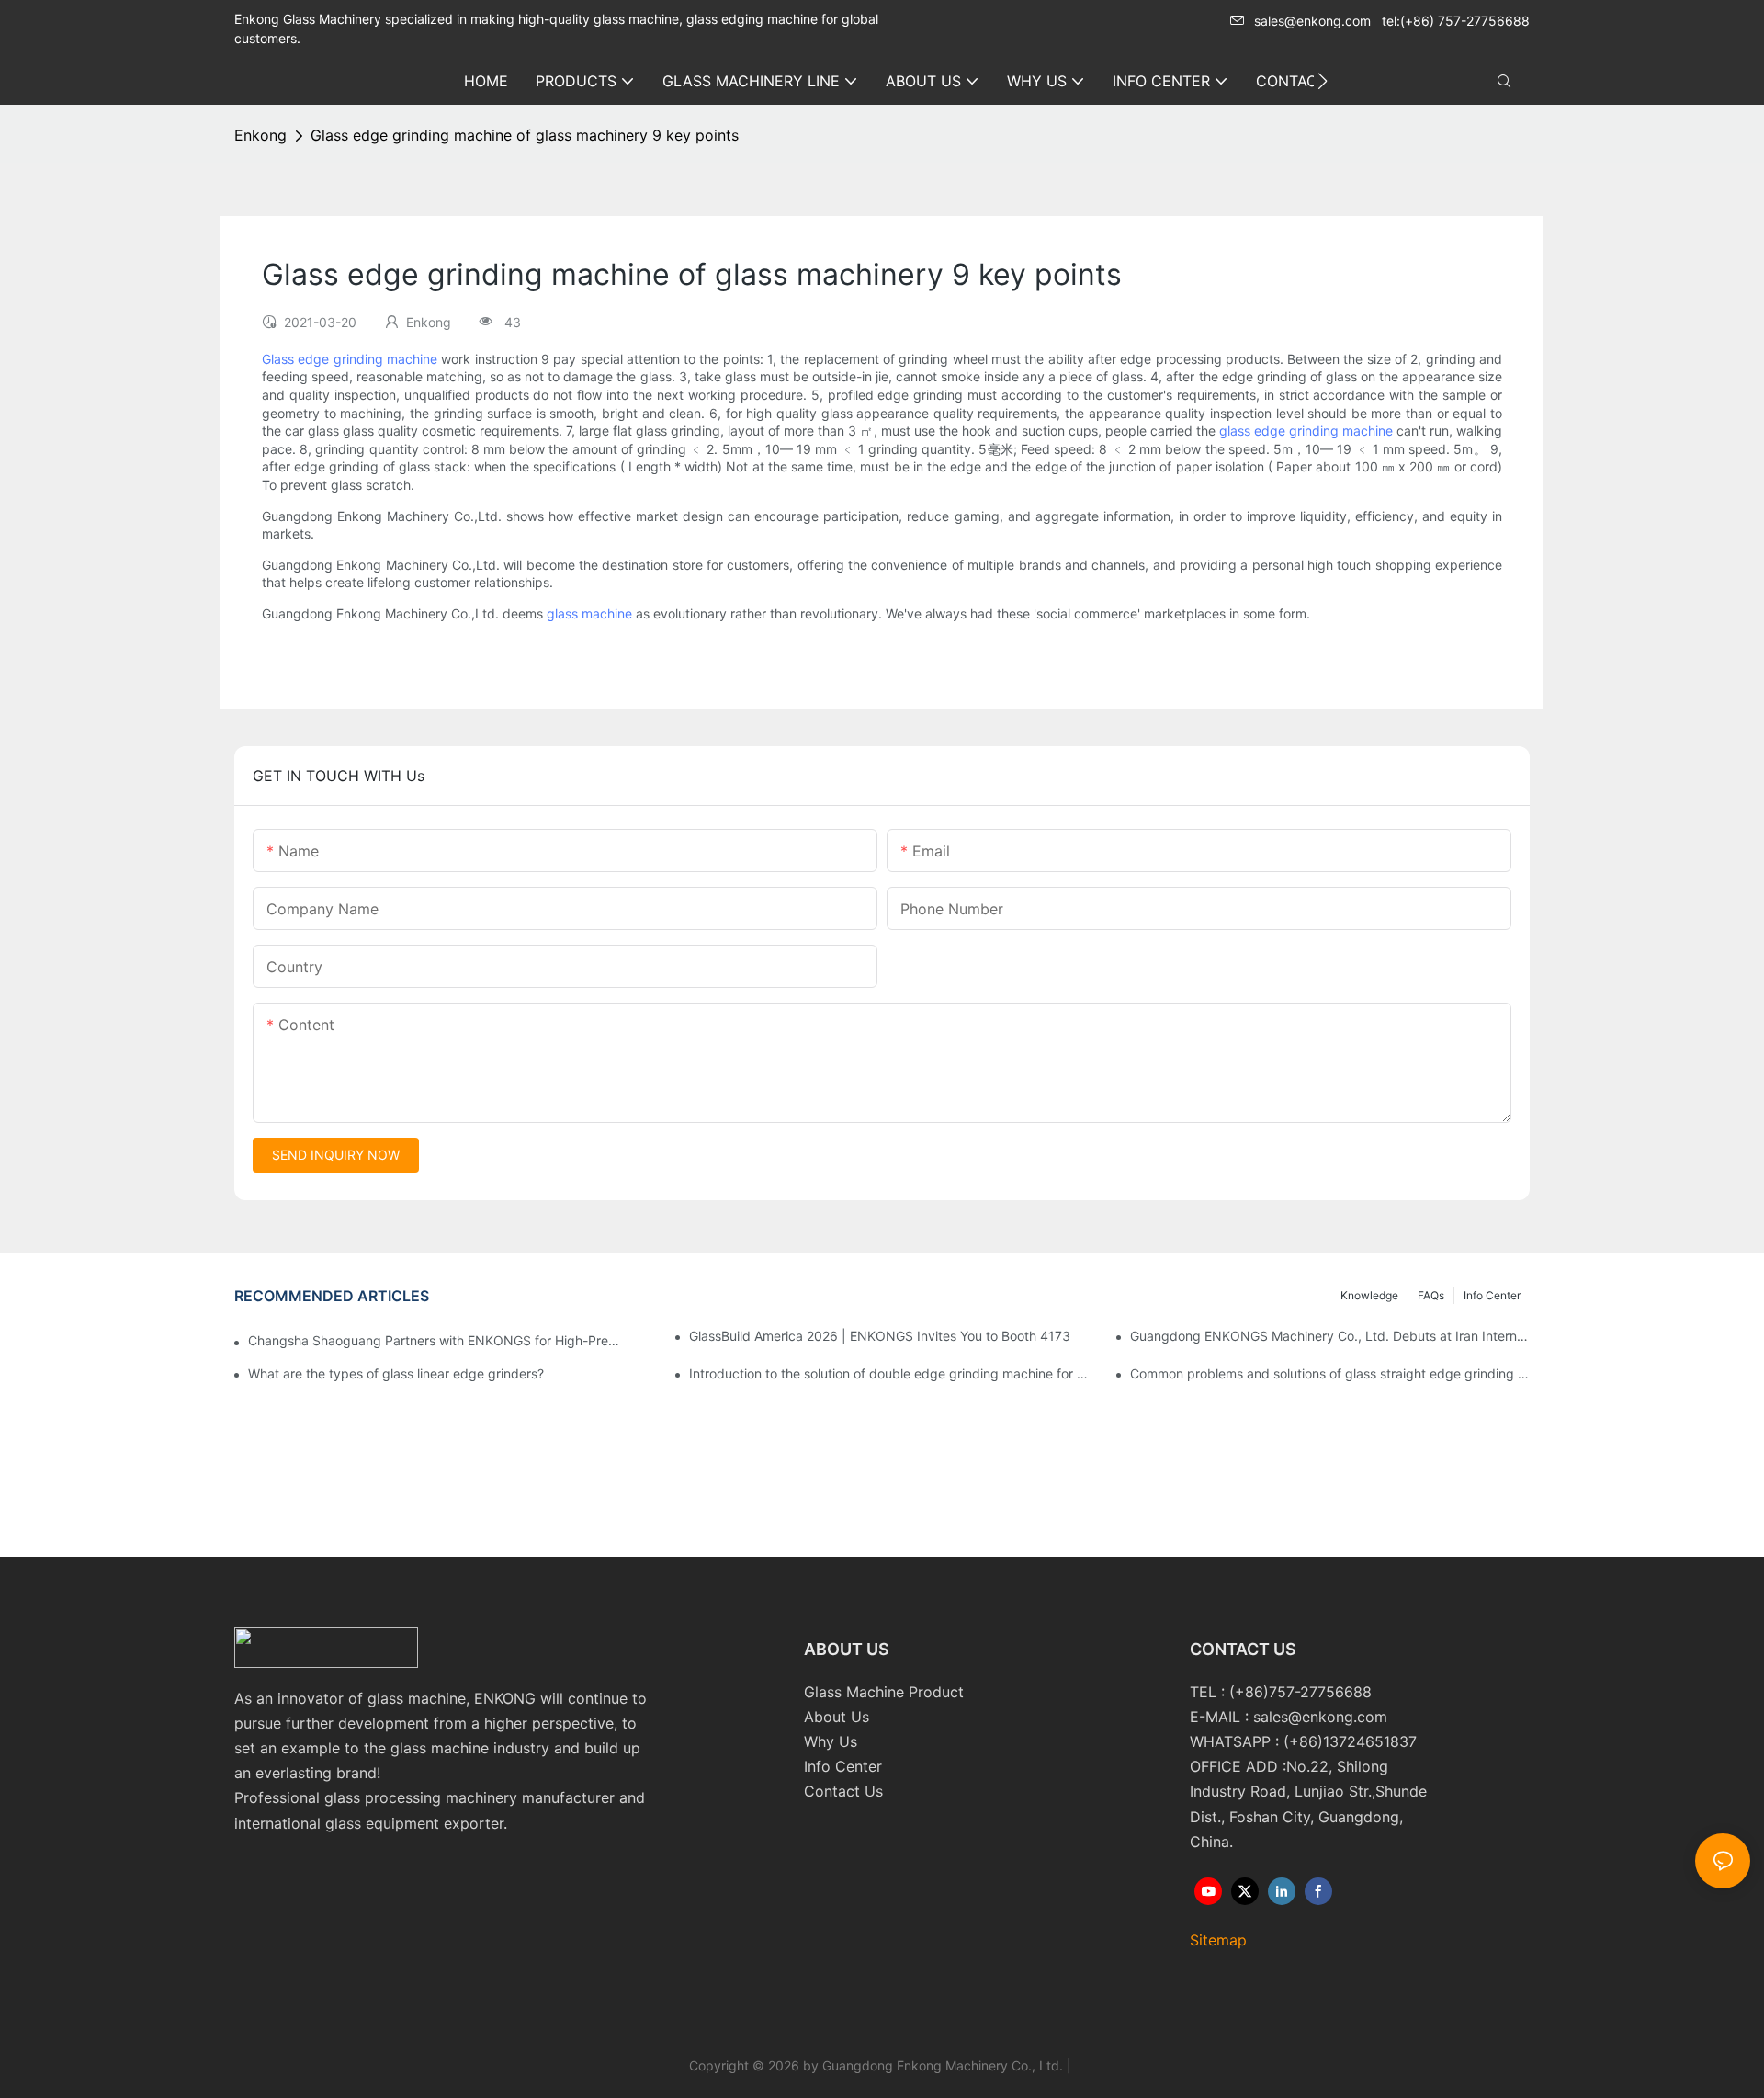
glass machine (589, 613)
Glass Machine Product (884, 1692)
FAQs (1431, 1295)
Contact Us (843, 1791)
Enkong (260, 135)
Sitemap (1218, 1940)
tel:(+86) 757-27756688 (1456, 21)
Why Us (831, 1741)
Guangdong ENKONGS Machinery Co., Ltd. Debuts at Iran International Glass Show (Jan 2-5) (1330, 1336)
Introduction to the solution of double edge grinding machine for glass (889, 1373)
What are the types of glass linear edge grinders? (396, 1373)
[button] (1323, 81)
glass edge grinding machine (1306, 431)
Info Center (1492, 1295)
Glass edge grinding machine (350, 359)
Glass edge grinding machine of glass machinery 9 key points (525, 135)
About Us (837, 1717)
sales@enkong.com (1312, 21)
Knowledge (1369, 1295)
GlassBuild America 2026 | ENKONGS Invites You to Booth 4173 (880, 1336)
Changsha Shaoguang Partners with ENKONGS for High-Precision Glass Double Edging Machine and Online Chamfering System (436, 1340)
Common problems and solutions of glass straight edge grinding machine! (1330, 1373)
